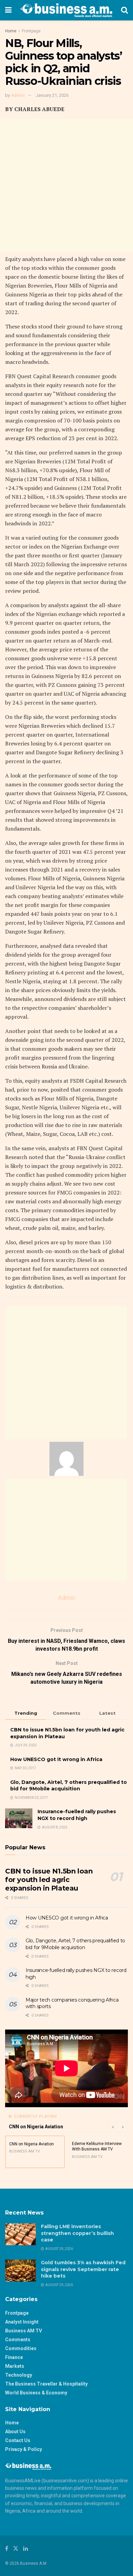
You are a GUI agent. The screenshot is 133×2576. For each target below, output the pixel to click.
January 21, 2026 (52, 95)
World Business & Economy (36, 2393)
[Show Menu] (8, 10)
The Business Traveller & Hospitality (46, 2384)
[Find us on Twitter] (16, 2549)
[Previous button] (113, 2127)
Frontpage (31, 31)
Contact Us (18, 2440)
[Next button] (123, 2127)
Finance (14, 2357)
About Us (15, 2432)
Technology (19, 2375)
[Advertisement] (66, 185)
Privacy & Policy (24, 2449)
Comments (18, 2340)
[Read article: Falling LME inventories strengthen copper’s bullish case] (20, 2234)
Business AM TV (24, 2331)
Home (11, 31)
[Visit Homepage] (66, 10)
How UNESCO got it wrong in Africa (56, 1759)
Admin (18, 95)
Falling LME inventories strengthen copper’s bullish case (77, 2233)
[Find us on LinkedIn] (26, 2549)
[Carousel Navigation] (118, 2127)
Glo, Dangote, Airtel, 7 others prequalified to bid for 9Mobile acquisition (69, 1786)
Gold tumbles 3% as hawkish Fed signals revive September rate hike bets (83, 2269)
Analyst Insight (22, 2322)
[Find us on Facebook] (7, 2549)
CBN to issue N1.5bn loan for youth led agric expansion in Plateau (49, 1880)
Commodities (21, 2348)
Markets (15, 2366)
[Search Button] (124, 10)
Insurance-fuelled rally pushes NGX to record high (77, 1815)
